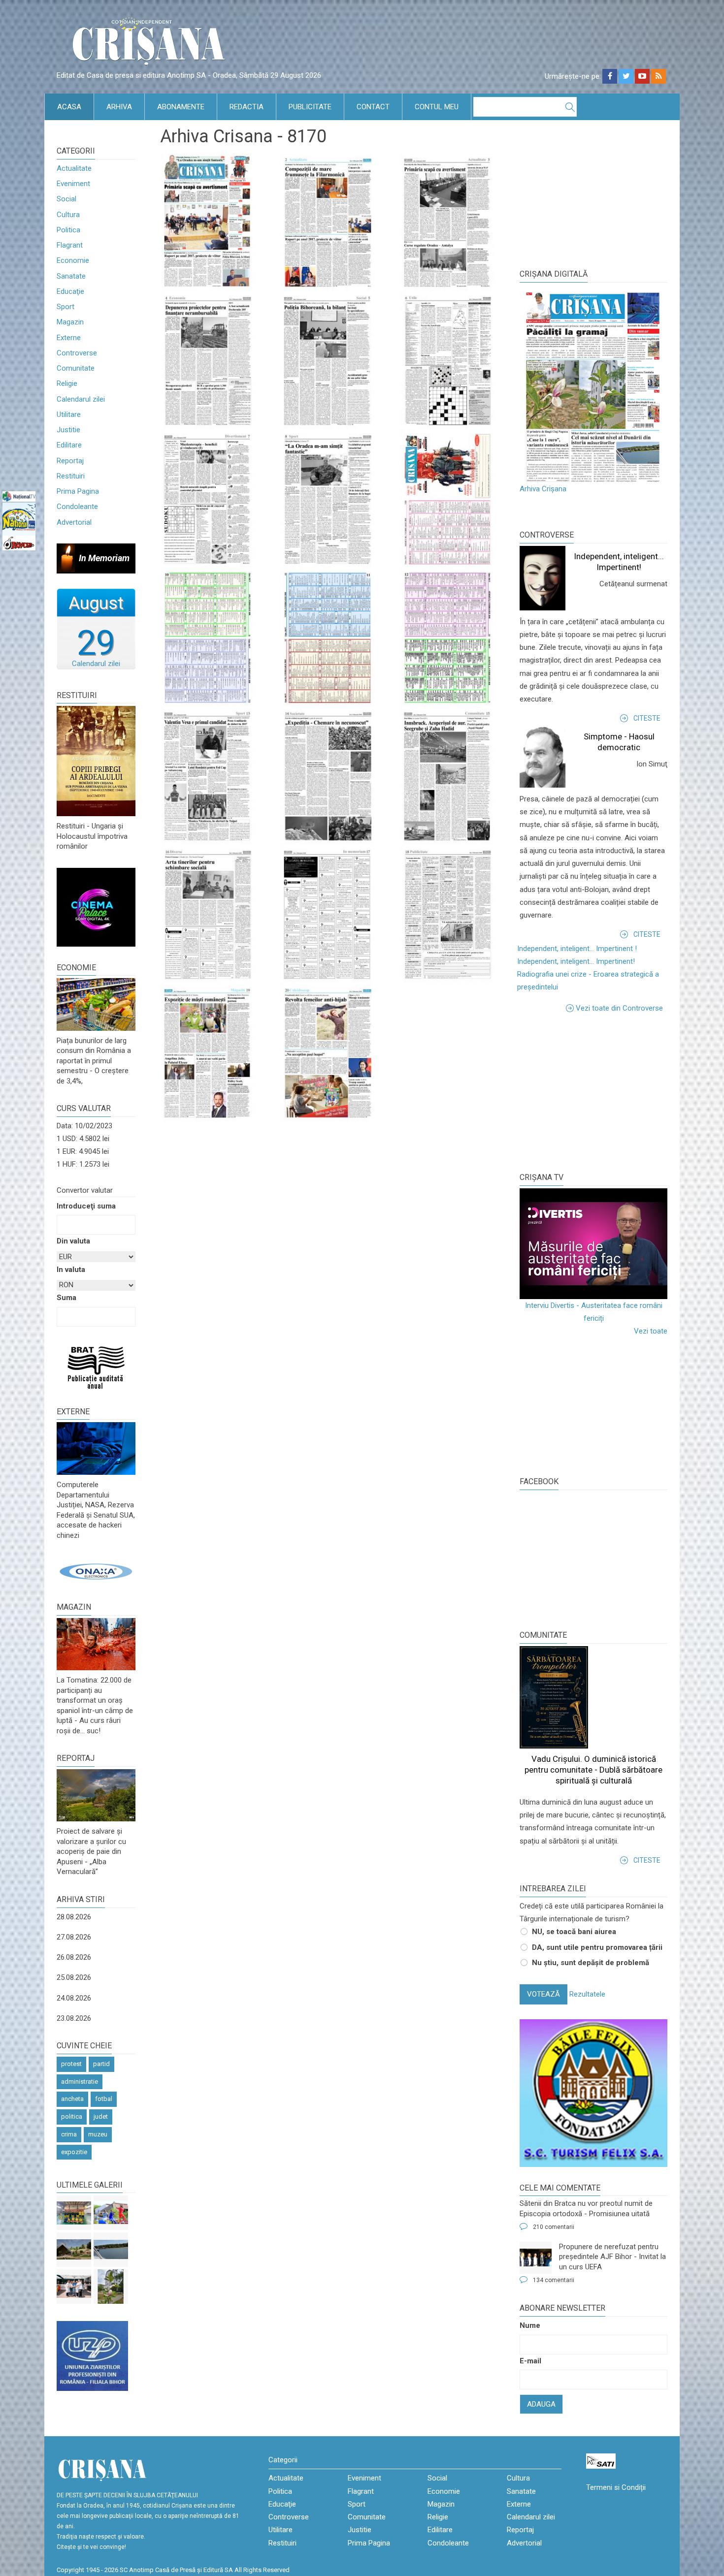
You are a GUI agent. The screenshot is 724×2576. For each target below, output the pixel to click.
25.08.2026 (74, 1977)
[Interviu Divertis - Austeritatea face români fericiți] (593, 1244)
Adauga (541, 2404)
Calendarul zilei (81, 399)
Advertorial (74, 522)
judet (101, 2116)
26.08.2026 (74, 1957)
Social (66, 199)
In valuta (71, 1270)
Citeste (647, 718)
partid (101, 2064)
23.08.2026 (74, 2018)
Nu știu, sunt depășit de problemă (591, 1963)
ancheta (72, 2099)
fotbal (104, 2099)
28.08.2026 (74, 1917)
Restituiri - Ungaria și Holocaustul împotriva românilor (92, 836)
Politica (68, 230)
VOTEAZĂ (543, 1994)
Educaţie (70, 291)
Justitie (68, 430)
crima (69, 2134)
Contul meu (437, 107)
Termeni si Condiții (616, 2487)
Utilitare (69, 414)
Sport (66, 307)
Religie (67, 383)
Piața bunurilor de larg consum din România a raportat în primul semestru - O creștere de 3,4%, (94, 1061)
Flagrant (70, 245)
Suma (66, 1298)
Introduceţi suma (86, 1206)
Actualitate (74, 168)
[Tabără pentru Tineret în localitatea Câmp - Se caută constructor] (74, 2250)
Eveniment (73, 184)
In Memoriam (104, 558)
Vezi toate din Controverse (619, 1008)
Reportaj (70, 461)
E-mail (530, 2361)
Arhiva (119, 107)
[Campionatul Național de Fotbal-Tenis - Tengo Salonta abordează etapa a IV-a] (74, 2213)
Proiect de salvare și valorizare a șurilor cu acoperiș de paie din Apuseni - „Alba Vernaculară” (91, 1851)
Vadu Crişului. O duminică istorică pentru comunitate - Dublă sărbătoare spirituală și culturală (593, 1770)
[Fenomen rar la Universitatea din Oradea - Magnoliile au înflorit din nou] (111, 2287)
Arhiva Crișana (543, 489)
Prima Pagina (78, 491)
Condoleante (77, 507)
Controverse (77, 353)
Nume (530, 2325)
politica (72, 2116)
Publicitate (310, 107)
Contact (373, 107)
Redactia (247, 107)
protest (71, 2064)
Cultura (68, 215)
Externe (69, 338)
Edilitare (69, 445)
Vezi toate (651, 1331)
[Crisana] (150, 44)
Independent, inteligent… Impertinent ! (577, 949)
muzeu (98, 2134)
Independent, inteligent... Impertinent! (576, 961)
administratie (80, 2082)
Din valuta (73, 1241)
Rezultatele (587, 1994)
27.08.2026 (74, 1937)
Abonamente (181, 107)
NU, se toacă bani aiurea (574, 1932)
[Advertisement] (593, 1091)
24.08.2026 (74, 1998)
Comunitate (76, 368)
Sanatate (71, 276)
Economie (73, 260)
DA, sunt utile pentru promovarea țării (597, 1947)
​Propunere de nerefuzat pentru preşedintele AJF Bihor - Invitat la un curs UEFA (612, 2257)
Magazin (70, 322)
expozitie (74, 2152)
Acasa (69, 107)
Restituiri (71, 476)
